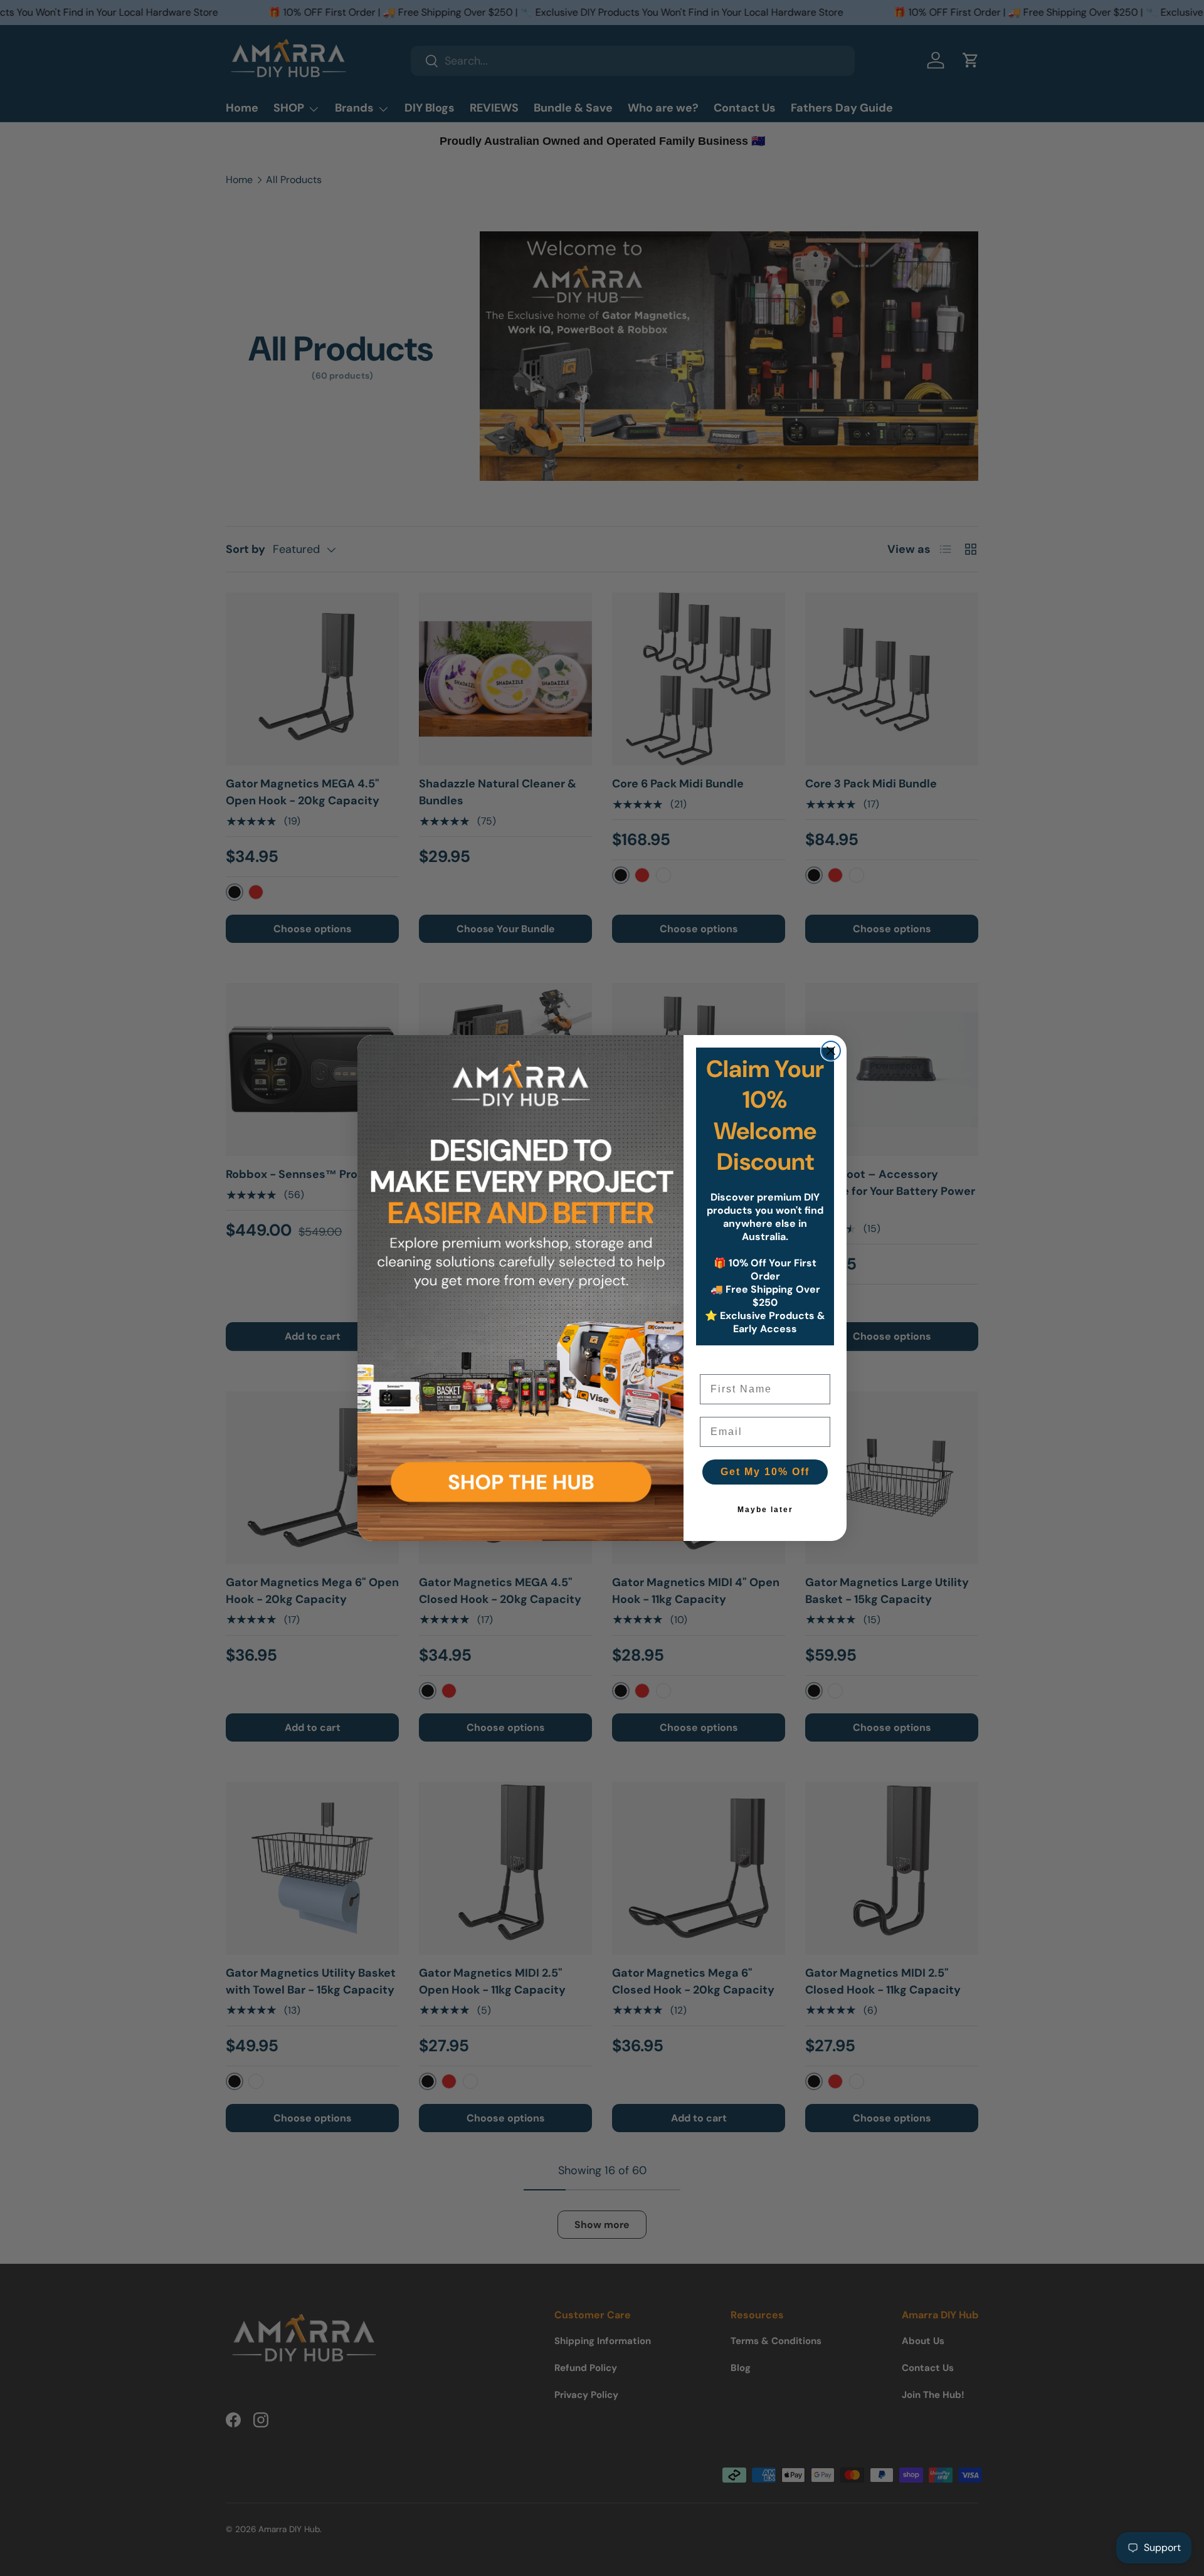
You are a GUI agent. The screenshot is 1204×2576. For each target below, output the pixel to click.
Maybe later (765, 1510)
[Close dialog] (831, 1051)
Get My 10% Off (765, 1472)
